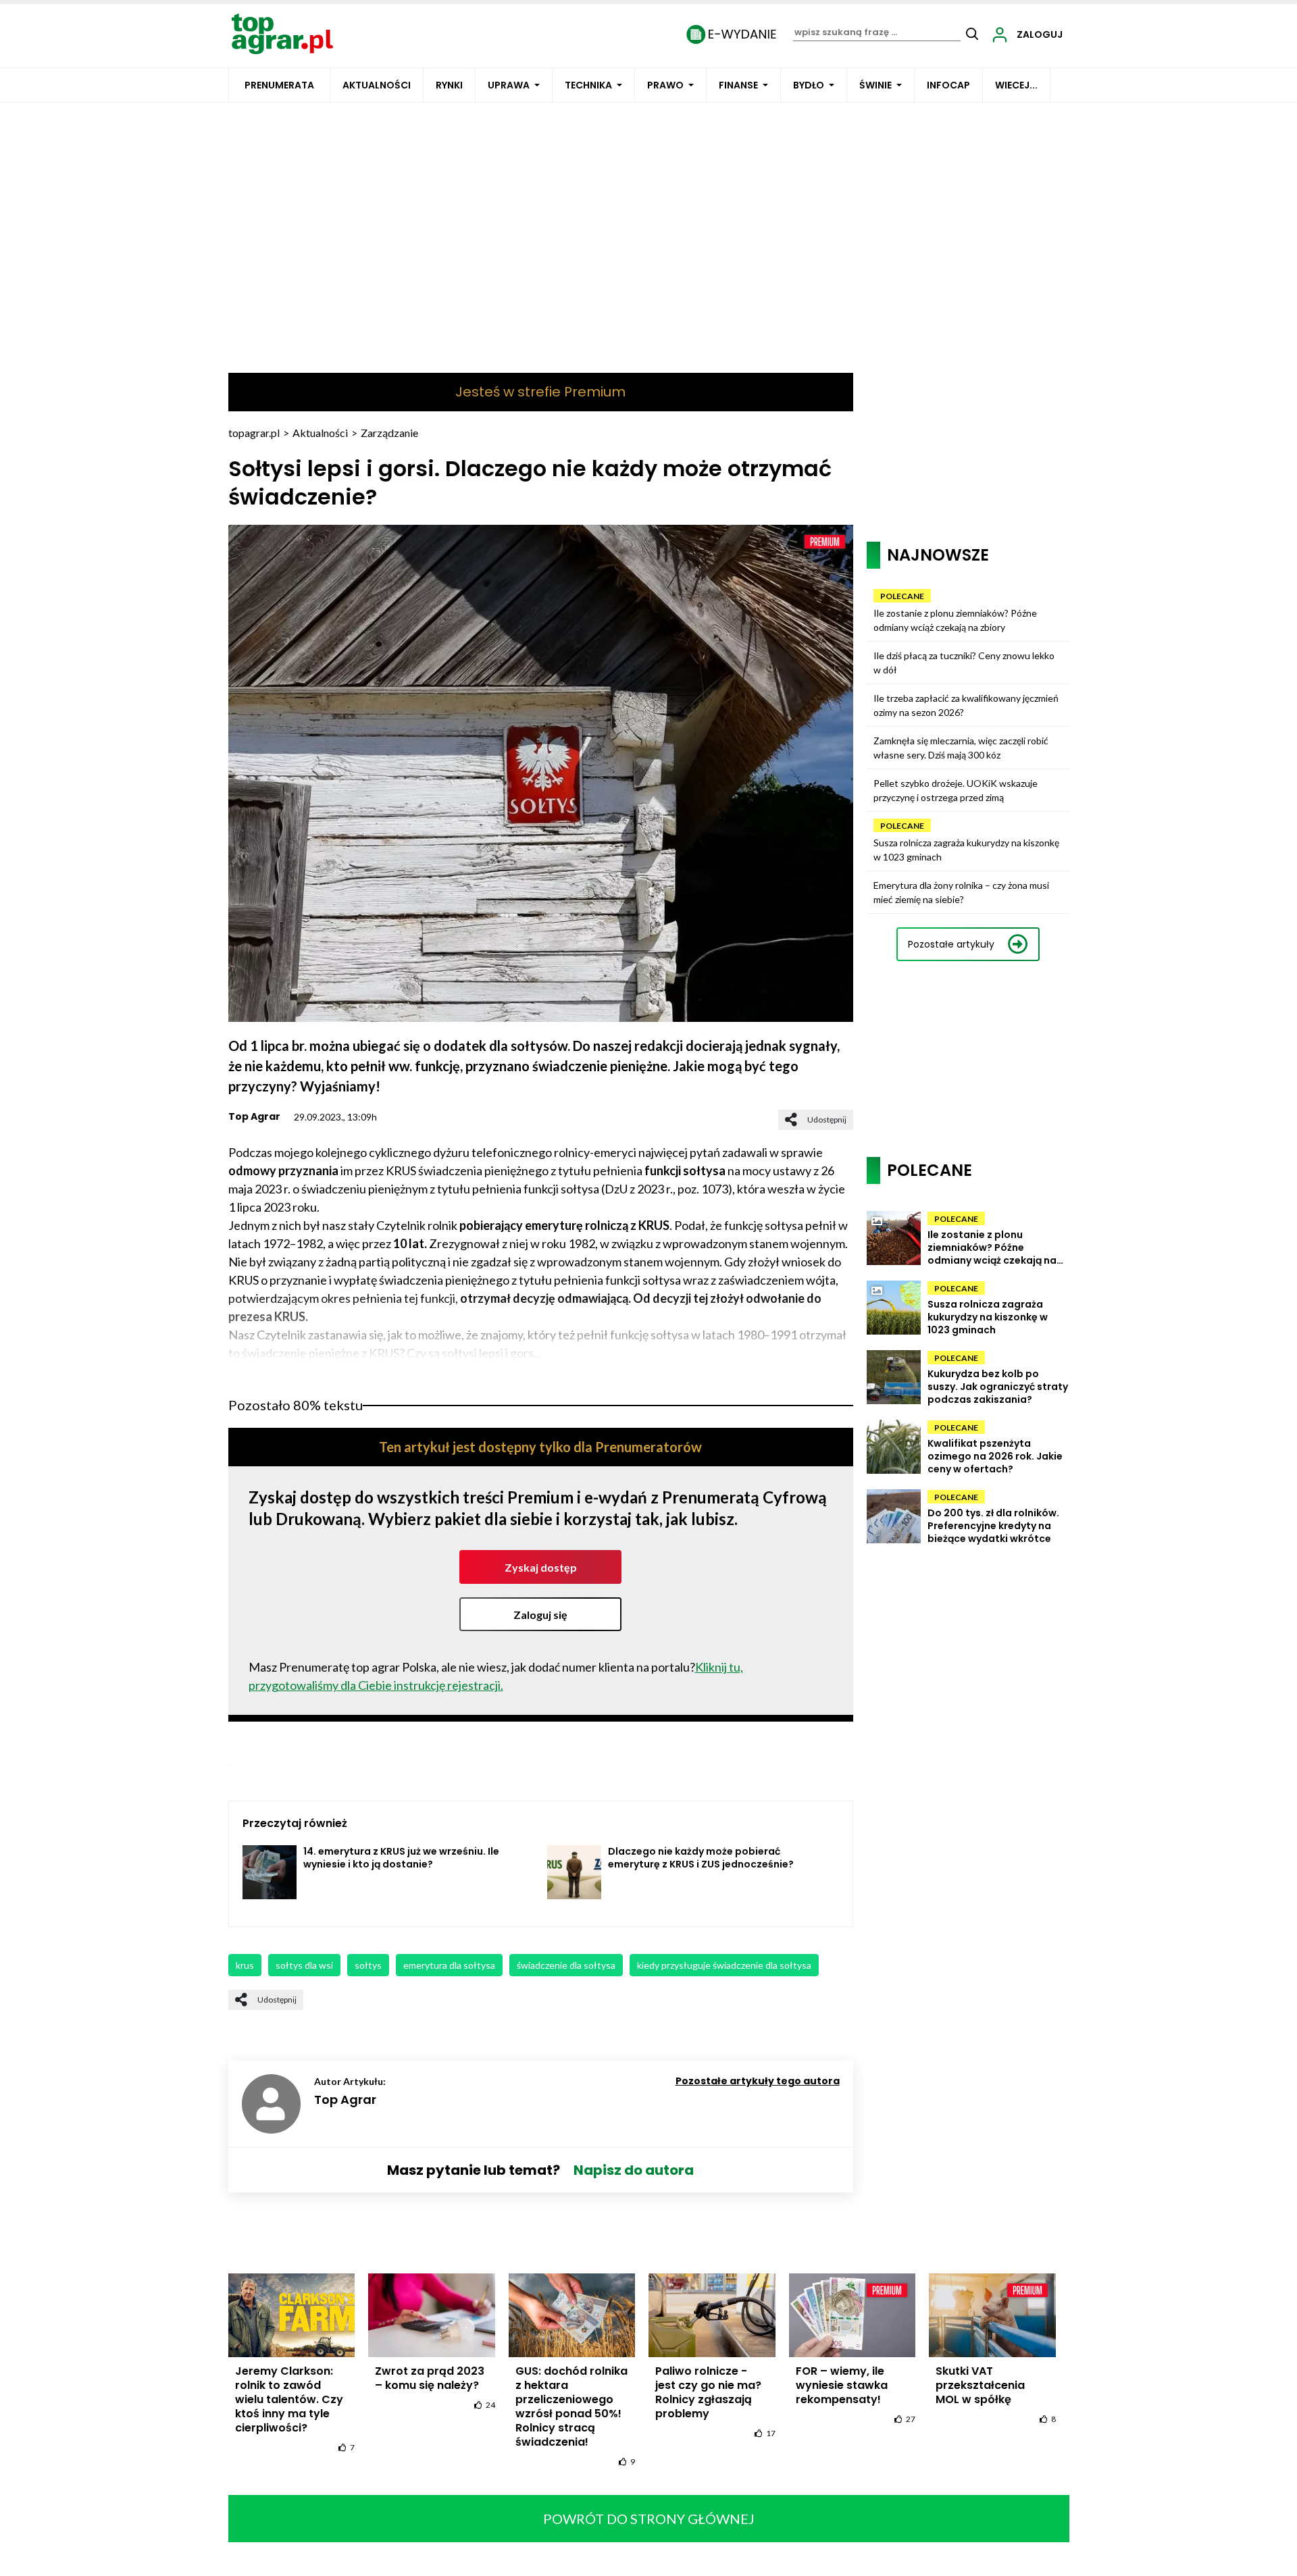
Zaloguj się (540, 1615)
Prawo (665, 85)
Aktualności (377, 85)
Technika (588, 85)
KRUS (245, 1965)
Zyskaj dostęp (541, 1567)
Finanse (738, 85)
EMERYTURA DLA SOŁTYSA (449, 1965)
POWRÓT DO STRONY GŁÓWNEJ (649, 2519)
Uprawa (509, 85)
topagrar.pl (254, 433)
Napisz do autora (634, 2170)
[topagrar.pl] (282, 33)
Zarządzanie (389, 433)
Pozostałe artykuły (951, 944)
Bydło (809, 85)
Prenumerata (279, 85)
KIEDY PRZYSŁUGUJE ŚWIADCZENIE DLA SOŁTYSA (724, 1965)
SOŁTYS (368, 1965)
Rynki (449, 85)
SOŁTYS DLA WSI (304, 1965)
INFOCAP (948, 85)
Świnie (875, 85)
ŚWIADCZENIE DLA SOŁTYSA (566, 1965)
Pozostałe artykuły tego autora (758, 2081)
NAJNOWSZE (938, 555)
